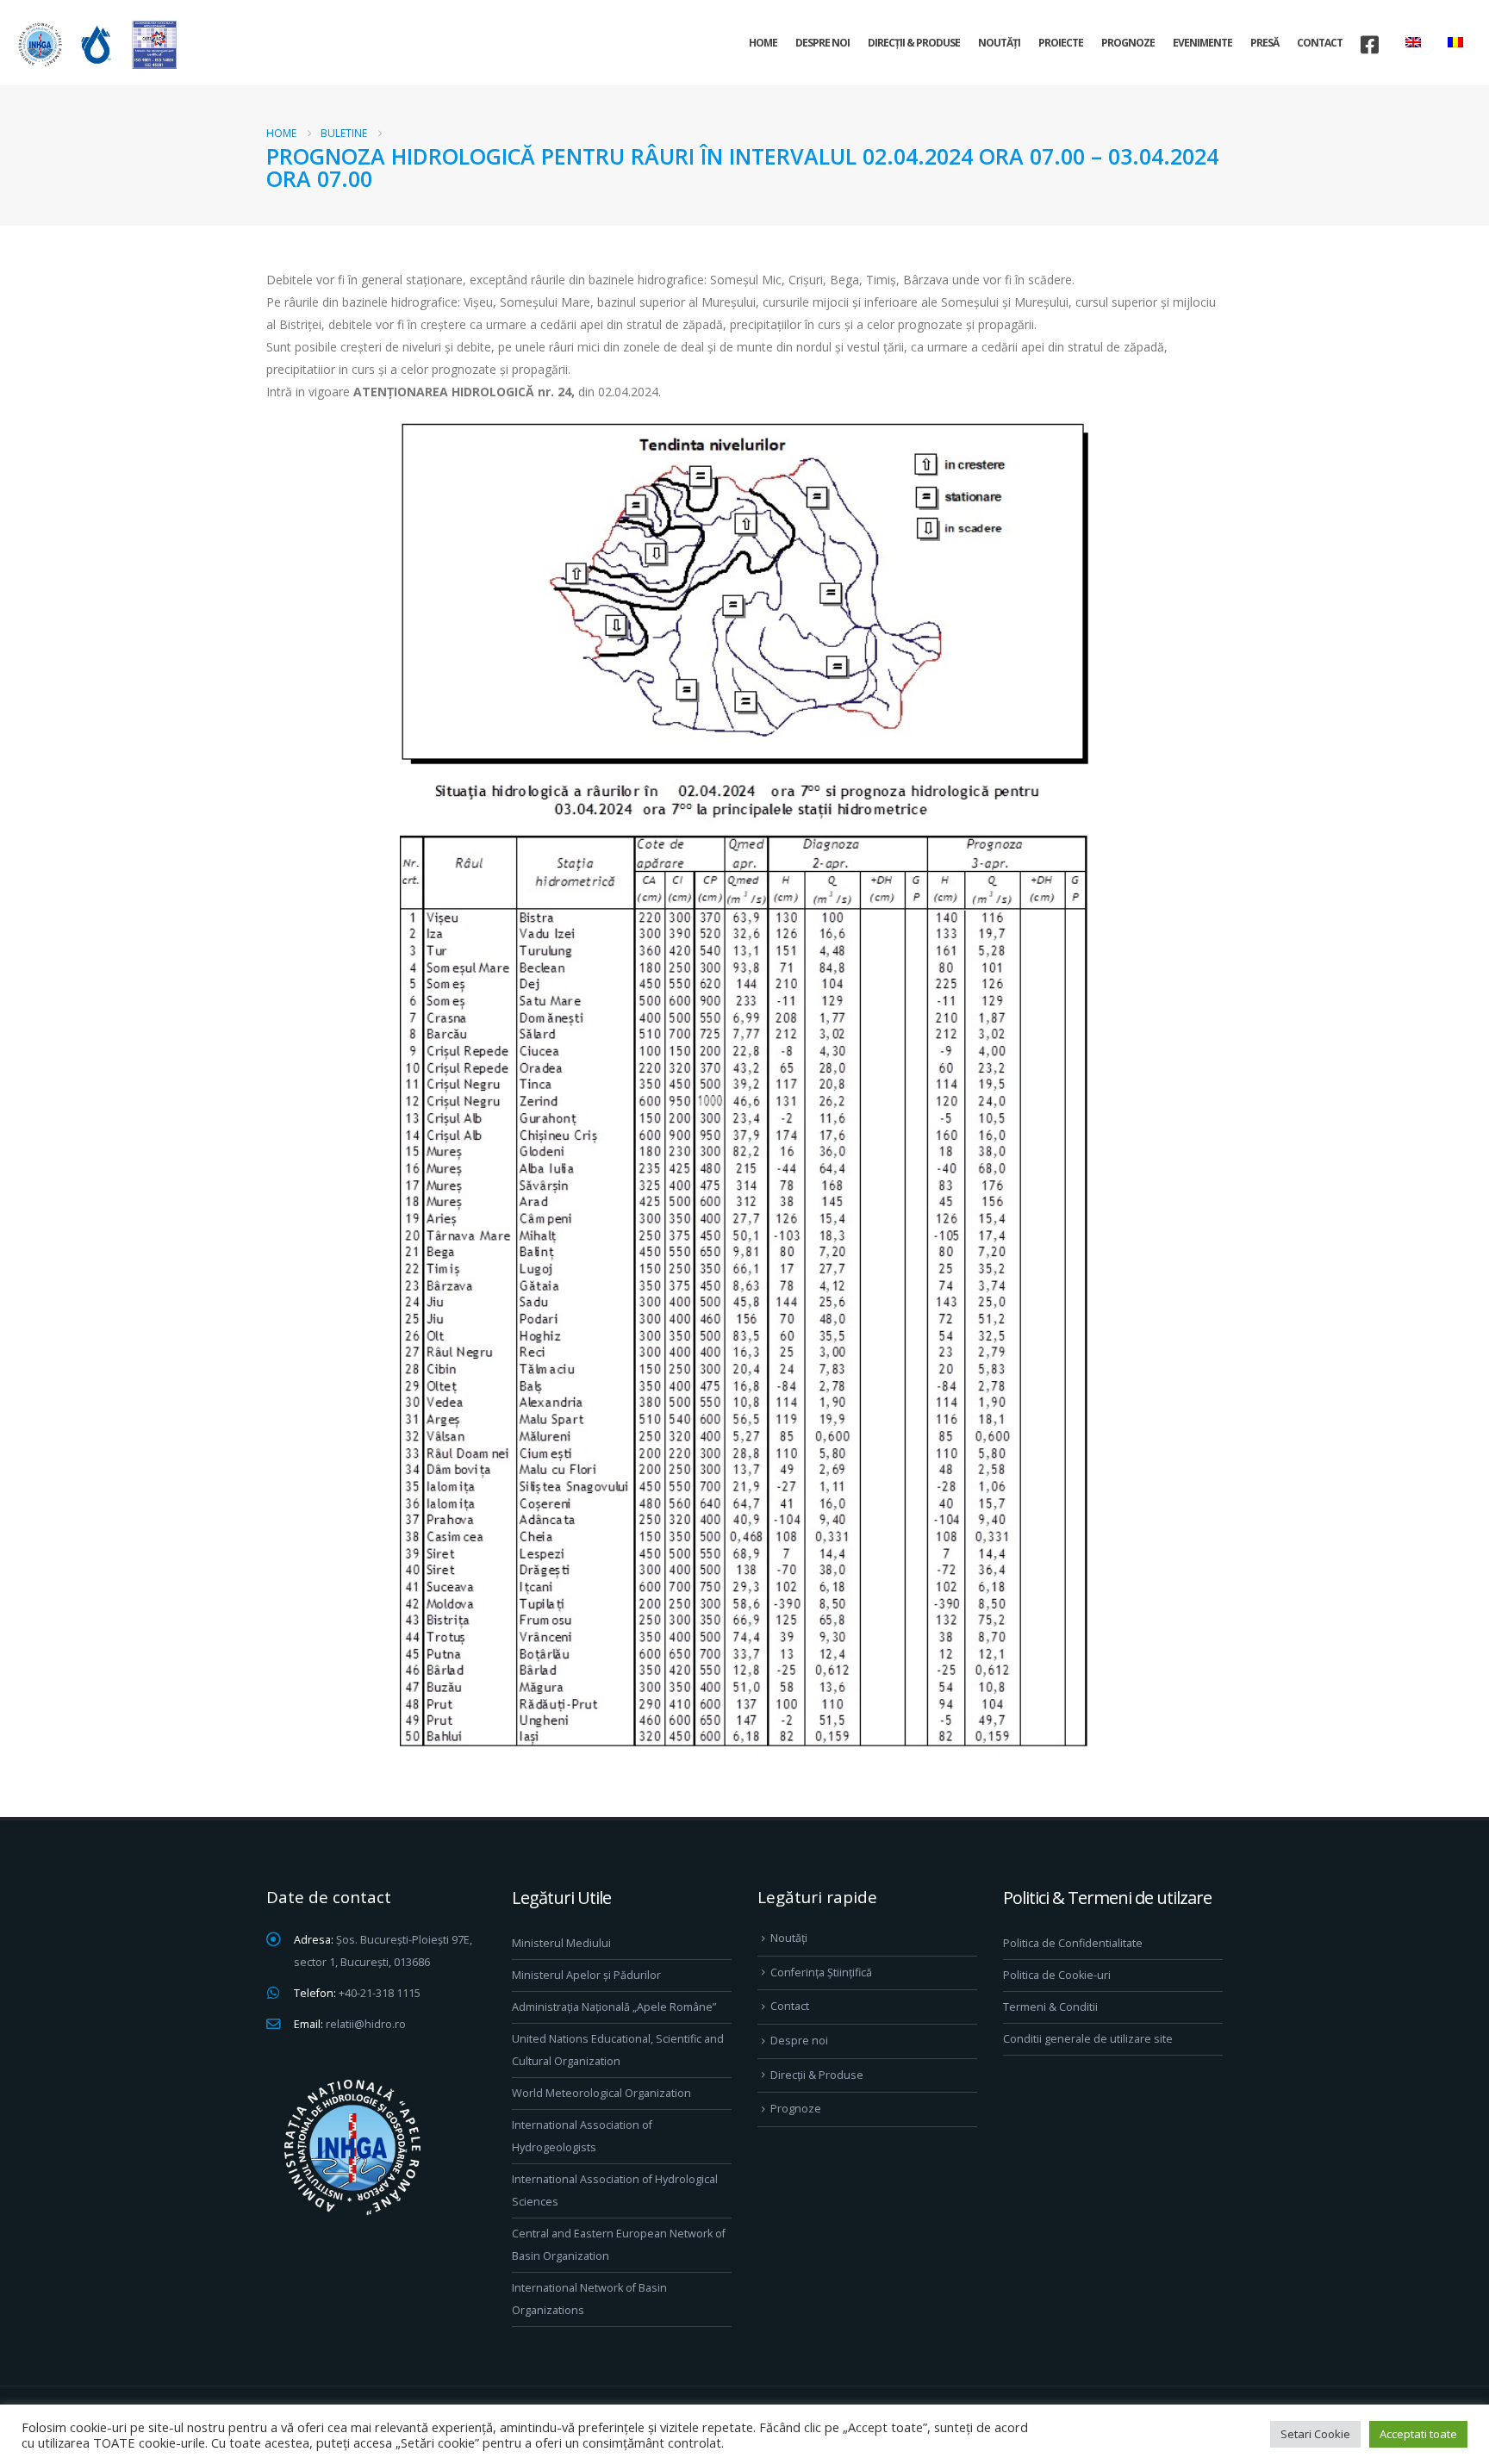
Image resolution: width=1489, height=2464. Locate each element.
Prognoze (1128, 43)
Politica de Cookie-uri (1057, 1975)
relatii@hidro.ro (366, 2024)
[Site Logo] (95, 44)
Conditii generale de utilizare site (1088, 2039)
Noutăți (999, 43)
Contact (1320, 43)
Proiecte (1061, 43)
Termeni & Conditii (1050, 2007)
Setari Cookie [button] (1315, 2434)
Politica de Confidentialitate (1073, 1943)
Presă (1265, 43)
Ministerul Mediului (561, 1943)
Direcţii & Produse (914, 43)
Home (763, 43)
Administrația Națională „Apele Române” (614, 2007)
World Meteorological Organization (601, 2093)
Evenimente (1202, 43)
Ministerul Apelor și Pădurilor (586, 1975)
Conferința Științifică (821, 1972)
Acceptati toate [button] (1418, 2434)
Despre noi (822, 43)
